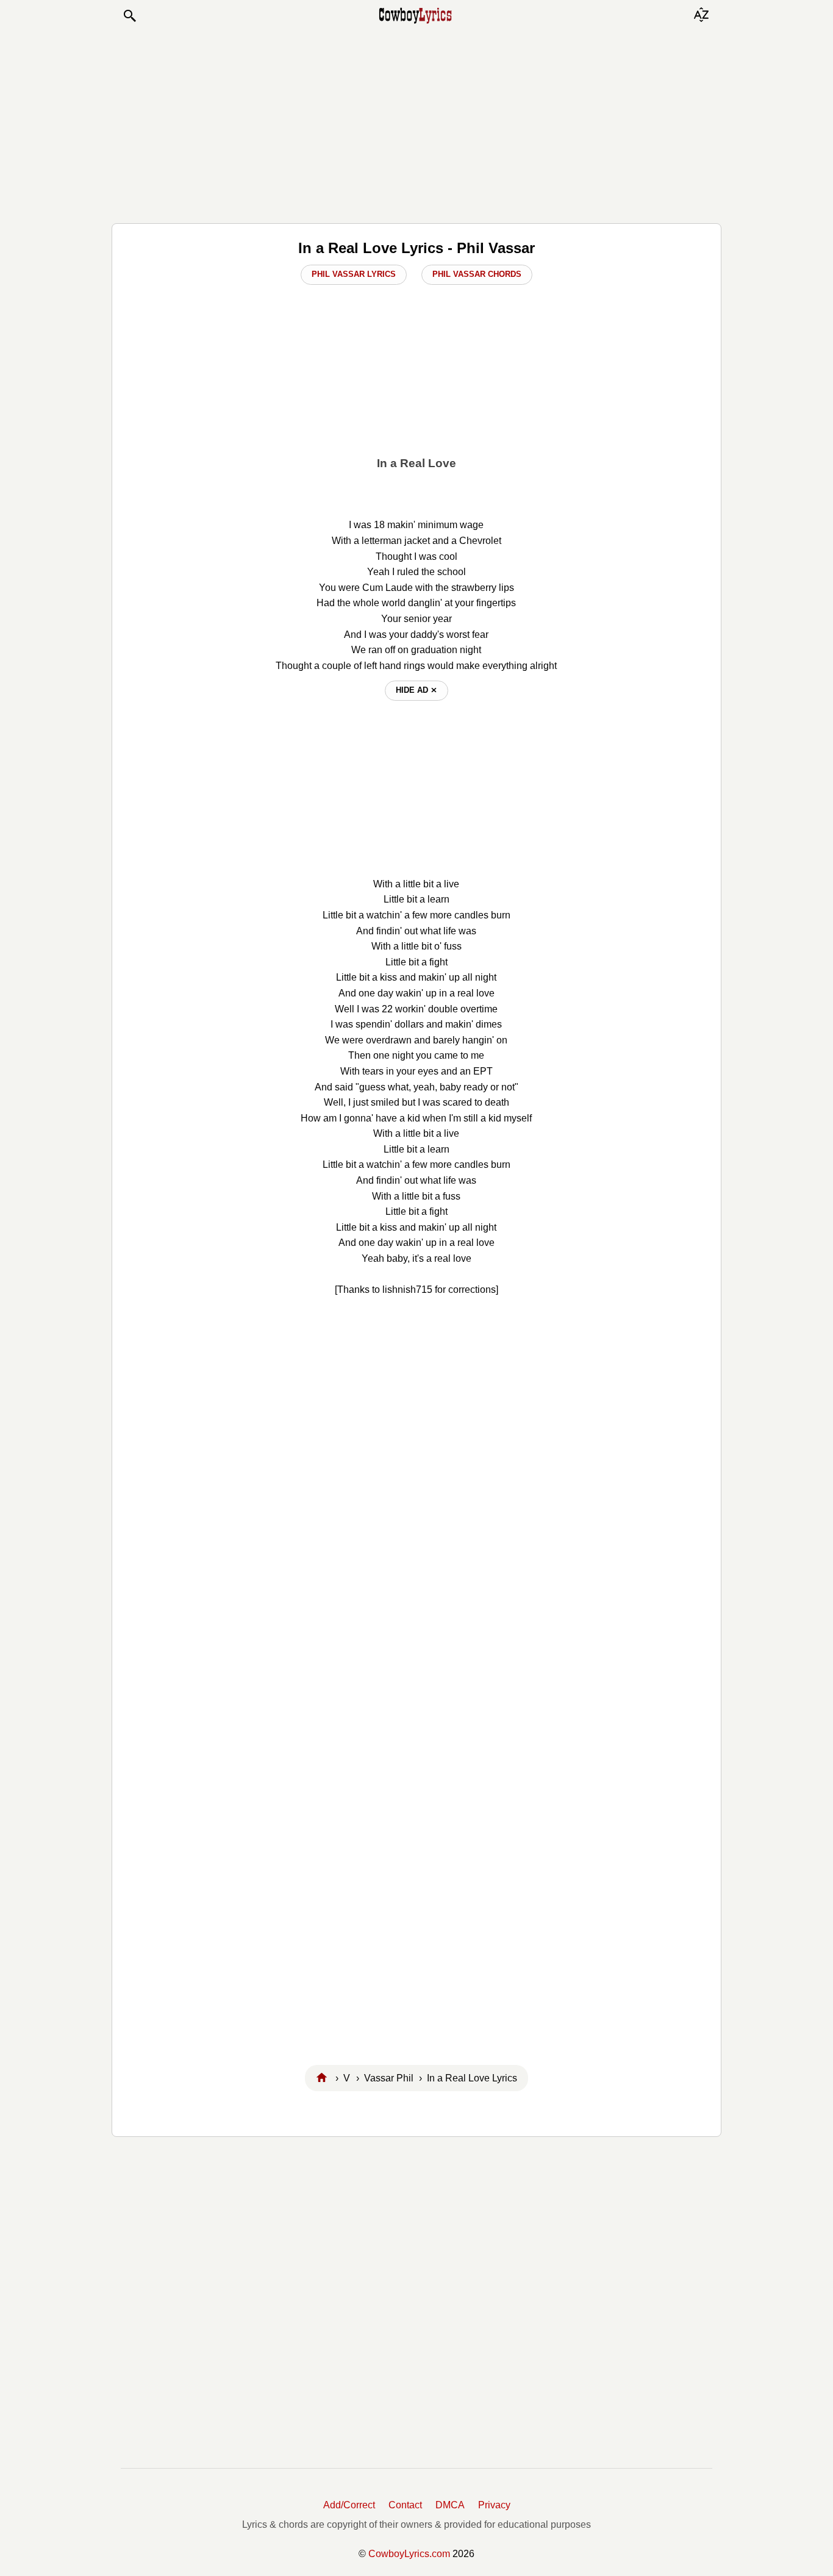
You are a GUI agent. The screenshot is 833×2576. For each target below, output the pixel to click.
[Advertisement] (416, 123)
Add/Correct (349, 2505)
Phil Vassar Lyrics (354, 274)
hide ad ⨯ (416, 690)
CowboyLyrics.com (409, 2554)
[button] (129, 16)
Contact (405, 2505)
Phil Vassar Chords (477, 274)
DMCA (450, 2505)
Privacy (494, 2505)
